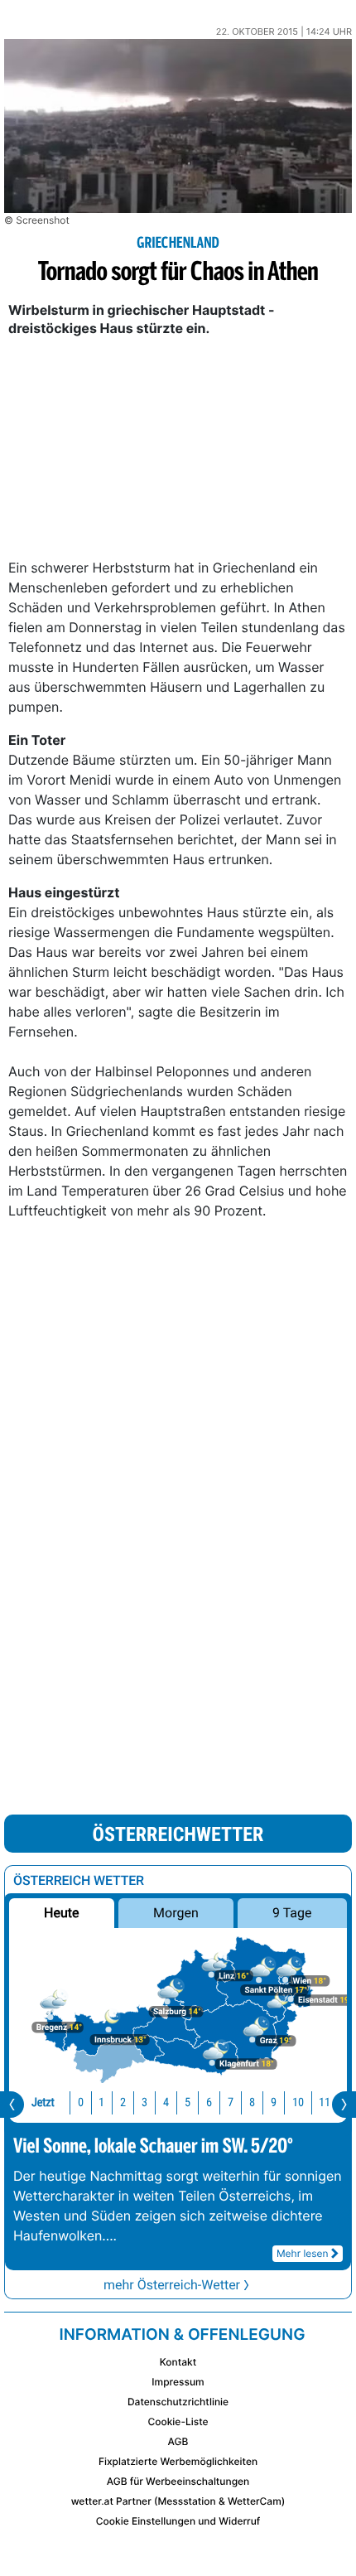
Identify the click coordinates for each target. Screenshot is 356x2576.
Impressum (178, 2382)
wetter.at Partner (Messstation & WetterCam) (178, 2501)
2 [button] (123, 2102)
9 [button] (274, 2102)
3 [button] (144, 2102)
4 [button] (166, 2102)
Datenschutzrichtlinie (178, 2402)
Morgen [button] (176, 1913)
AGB (178, 2441)
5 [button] (188, 2102)
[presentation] (12, 2105)
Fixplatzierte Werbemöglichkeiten (178, 2461)
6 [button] (209, 2102)
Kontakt (178, 2362)
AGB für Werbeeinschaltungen (178, 2481)
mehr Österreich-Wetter (172, 2285)
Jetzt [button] (43, 2102)
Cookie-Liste (178, 2421)
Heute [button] (61, 1913)
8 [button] (252, 2102)
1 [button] (101, 2102)
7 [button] (231, 2102)
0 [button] (81, 2102)
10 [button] (298, 2102)
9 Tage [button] (292, 1913)
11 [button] (325, 2102)
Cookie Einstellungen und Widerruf (178, 2521)
